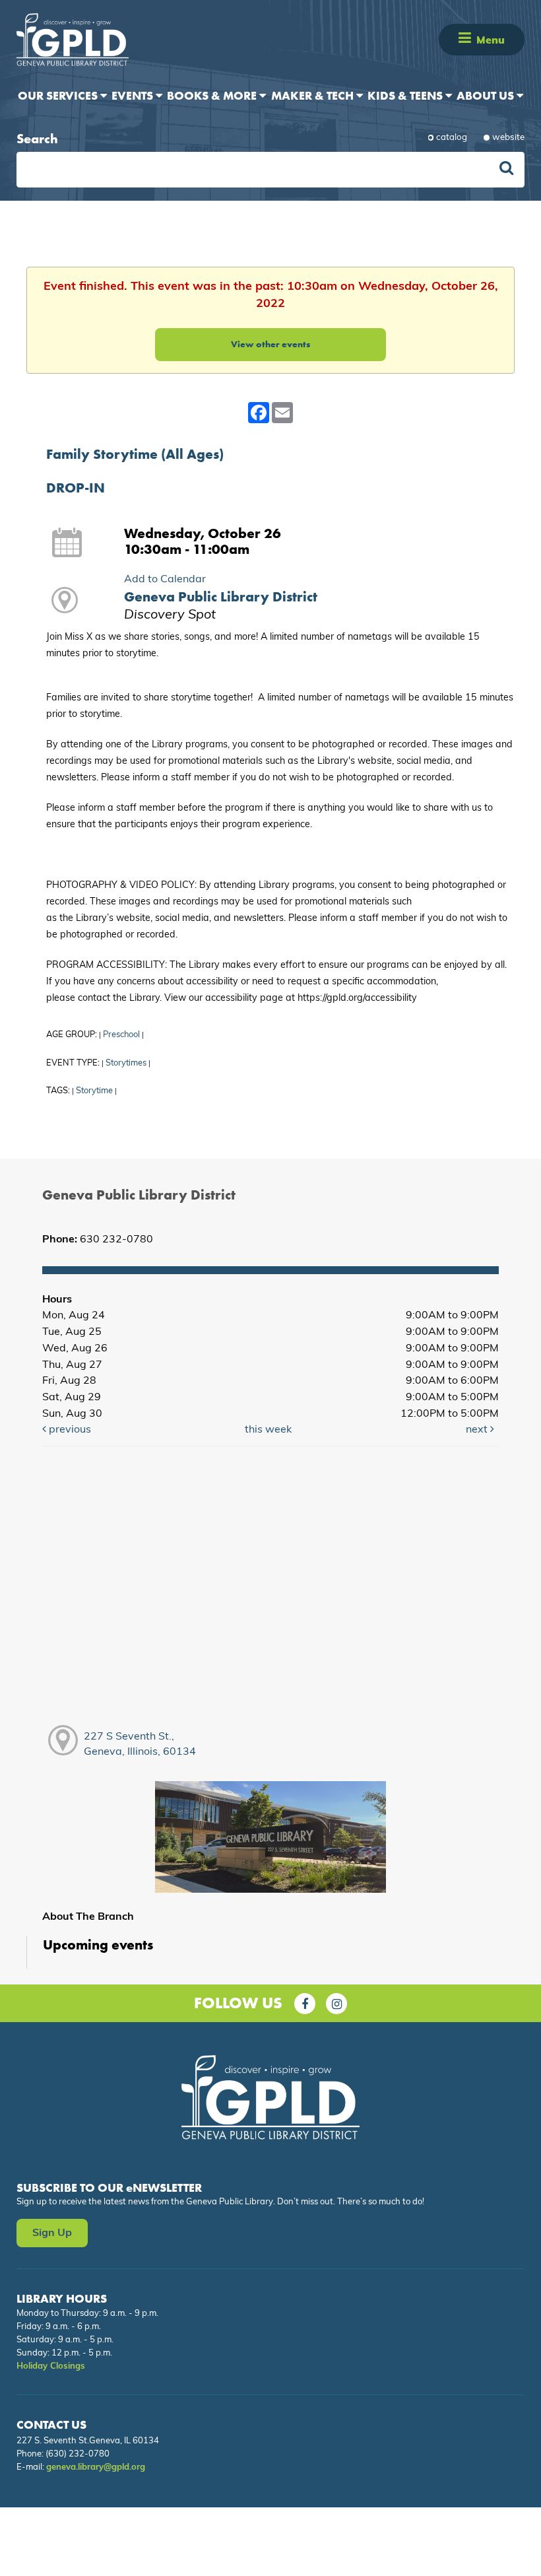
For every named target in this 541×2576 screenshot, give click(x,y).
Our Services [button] (59, 95)
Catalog (452, 138)
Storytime (94, 1091)
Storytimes (126, 1063)
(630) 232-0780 (78, 2454)
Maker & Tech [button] (314, 95)
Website (508, 138)
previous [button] (69, 1430)
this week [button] (268, 1430)
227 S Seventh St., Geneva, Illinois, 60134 (140, 1745)
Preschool (121, 1035)
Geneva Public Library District (221, 597)
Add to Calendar (165, 580)
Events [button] (134, 95)
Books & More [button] (213, 95)
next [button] (478, 1430)
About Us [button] (487, 95)
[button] (465, 39)
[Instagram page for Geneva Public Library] (336, 2004)
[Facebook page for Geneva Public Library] (305, 2004)
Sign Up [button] (52, 2233)
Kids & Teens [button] (406, 95)
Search (37, 139)
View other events (270, 344)
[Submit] (506, 170)
